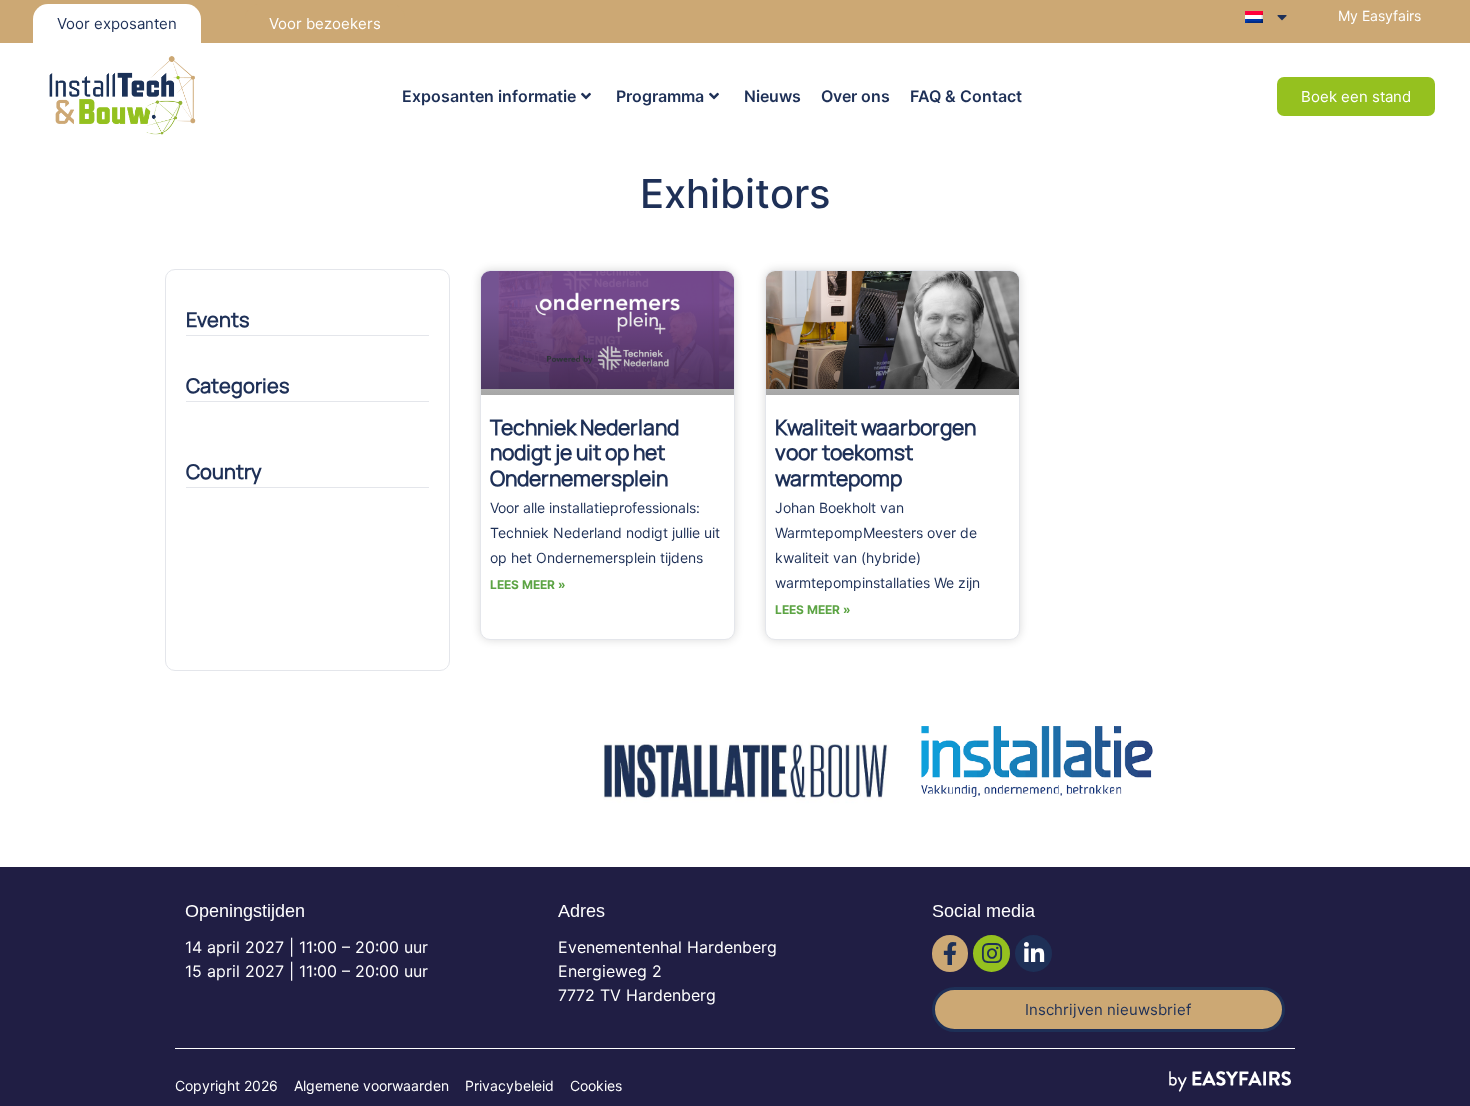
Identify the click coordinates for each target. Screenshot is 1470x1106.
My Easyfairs (1379, 15)
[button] (1356, 96)
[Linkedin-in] (1033, 953)
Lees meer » (528, 584)
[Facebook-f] (950, 953)
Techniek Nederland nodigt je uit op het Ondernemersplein (584, 452)
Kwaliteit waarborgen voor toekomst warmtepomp (875, 452)
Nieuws (772, 96)
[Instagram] (991, 953)
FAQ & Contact (966, 96)
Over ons (855, 96)
